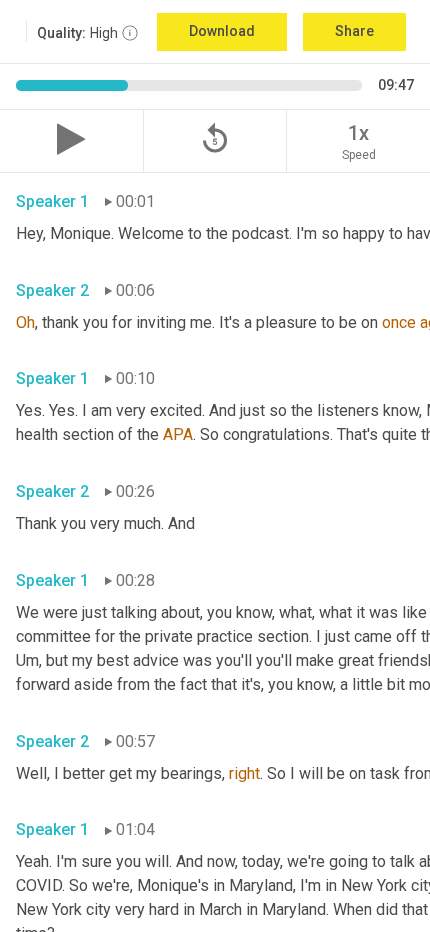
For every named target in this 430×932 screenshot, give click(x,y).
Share (354, 31)
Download (222, 31)
